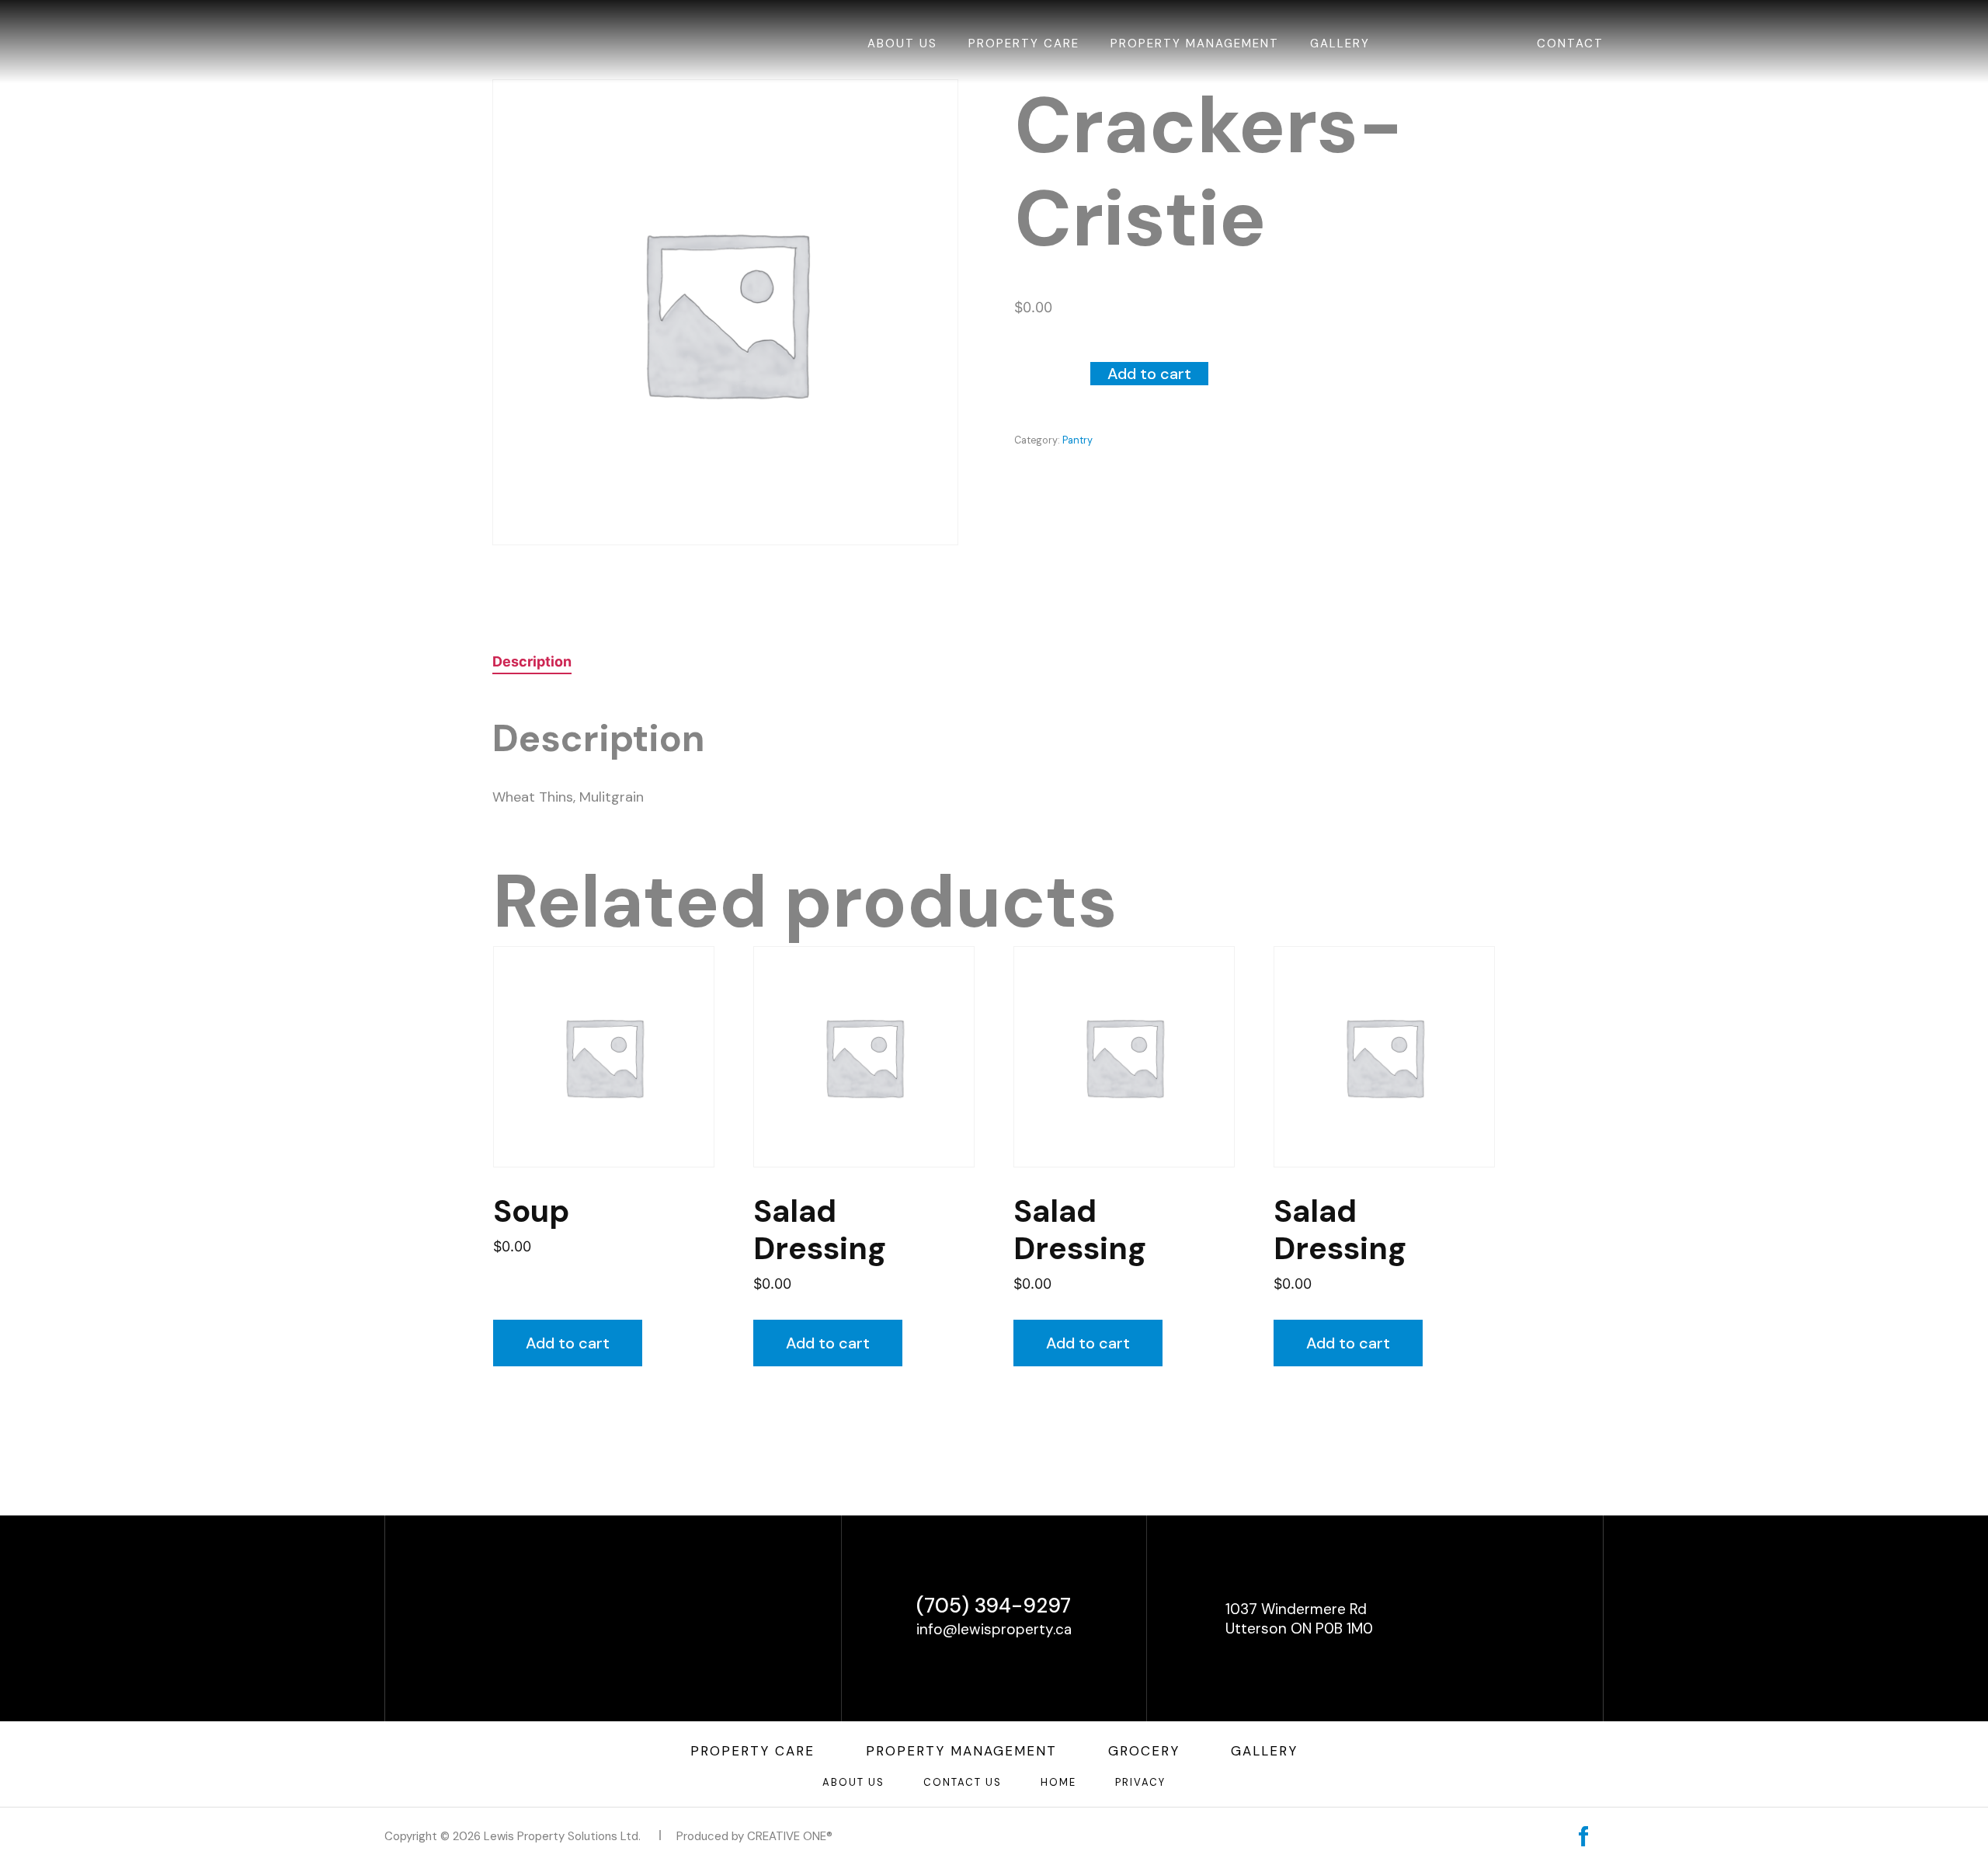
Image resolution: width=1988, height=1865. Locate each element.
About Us (902, 43)
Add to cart (1149, 374)
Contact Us (963, 1782)
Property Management (1195, 43)
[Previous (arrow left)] (27, 933)
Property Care (1024, 43)
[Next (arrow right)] (1961, 933)
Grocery (1144, 1751)
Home (1058, 1782)
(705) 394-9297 (994, 1606)
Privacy (1140, 1782)
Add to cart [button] (568, 1343)
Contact (1570, 43)
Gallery (1340, 43)
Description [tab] (532, 661)
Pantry (1077, 440)
